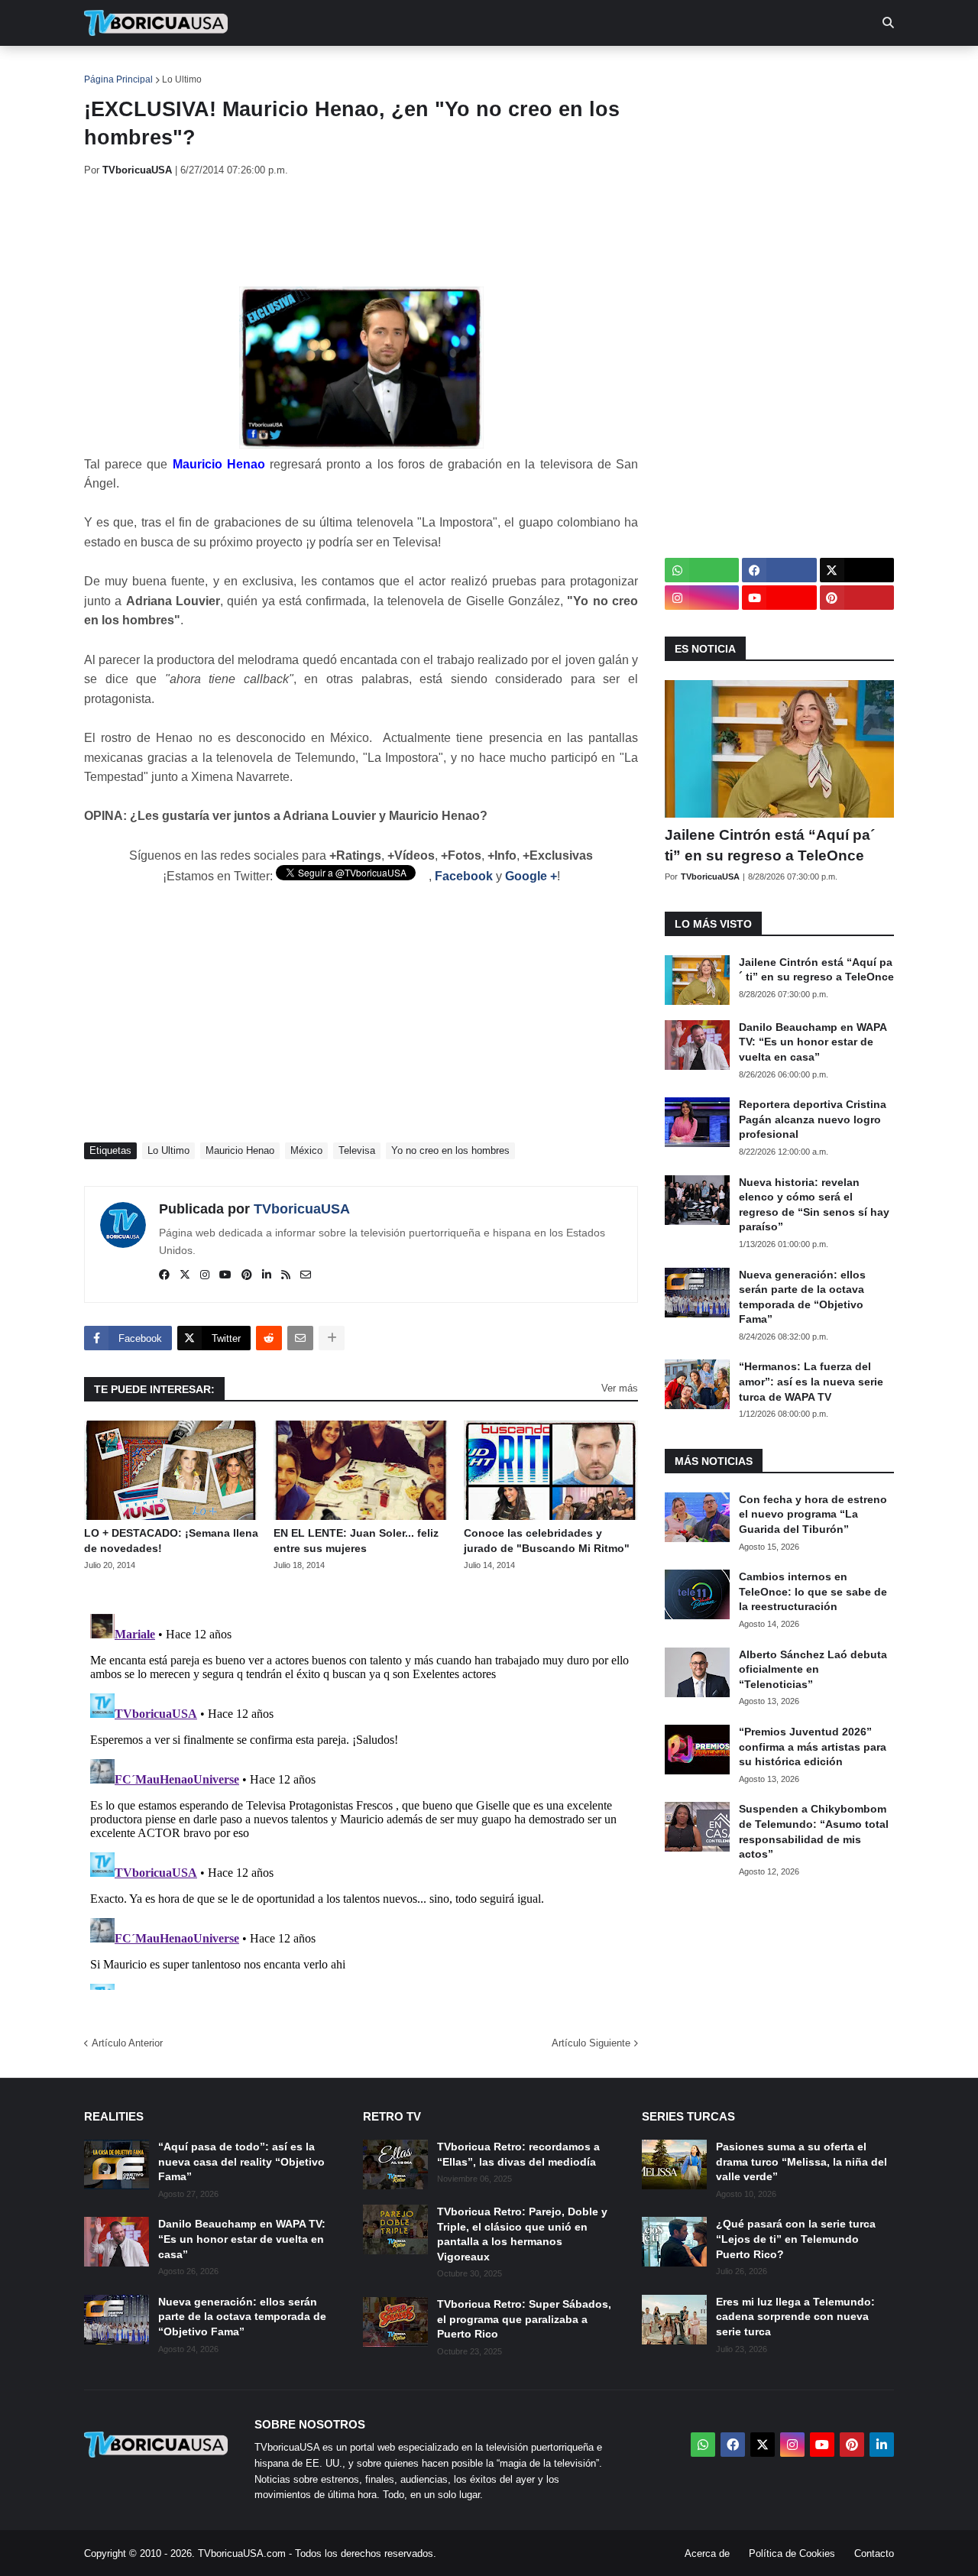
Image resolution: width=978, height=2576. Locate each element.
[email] (306, 1275)
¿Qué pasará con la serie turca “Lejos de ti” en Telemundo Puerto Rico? (796, 2239)
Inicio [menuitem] (112, 69)
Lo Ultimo (182, 79)
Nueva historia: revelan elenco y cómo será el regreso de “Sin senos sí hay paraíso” (814, 1205)
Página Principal (118, 79)
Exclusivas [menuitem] (567, 69)
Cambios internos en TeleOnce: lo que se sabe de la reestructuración (813, 1591)
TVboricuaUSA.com (242, 2553)
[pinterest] (247, 1275)
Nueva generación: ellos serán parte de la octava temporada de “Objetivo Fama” (802, 1297)
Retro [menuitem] (642, 69)
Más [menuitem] (696, 69)
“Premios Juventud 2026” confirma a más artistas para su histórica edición (813, 1746)
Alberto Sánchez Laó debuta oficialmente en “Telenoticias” (813, 1669)
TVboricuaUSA (302, 1209)
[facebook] (164, 1275)
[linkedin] (267, 1275)
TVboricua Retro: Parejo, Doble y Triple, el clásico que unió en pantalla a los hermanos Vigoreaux (522, 2234)
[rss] (286, 1275)
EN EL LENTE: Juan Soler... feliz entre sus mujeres (356, 1541)
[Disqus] (361, 1799)
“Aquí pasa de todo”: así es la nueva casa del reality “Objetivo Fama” (241, 2161)
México (306, 1150)
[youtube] (225, 1275)
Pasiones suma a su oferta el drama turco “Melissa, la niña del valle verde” (802, 2161)
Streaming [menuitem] (479, 69)
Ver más (620, 1388)
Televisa (357, 1150)
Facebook (464, 876)
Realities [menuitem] (329, 69)
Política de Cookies (792, 2553)
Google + (531, 876)
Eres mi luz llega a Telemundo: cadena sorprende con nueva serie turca (795, 2317)
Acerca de (707, 2553)
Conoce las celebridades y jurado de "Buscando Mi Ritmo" (547, 1541)
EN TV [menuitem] (252, 69)
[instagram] (205, 1275)
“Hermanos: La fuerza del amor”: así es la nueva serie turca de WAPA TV (811, 1381)
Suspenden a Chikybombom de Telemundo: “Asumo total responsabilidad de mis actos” (814, 1831)
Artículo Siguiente (591, 2043)
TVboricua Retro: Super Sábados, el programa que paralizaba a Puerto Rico (524, 2319)
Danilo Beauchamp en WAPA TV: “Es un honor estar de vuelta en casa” (813, 1042)
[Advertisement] (362, 232)
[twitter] (185, 1275)
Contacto (874, 2553)
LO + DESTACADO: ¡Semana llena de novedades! (171, 1541)
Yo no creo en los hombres (450, 1150)
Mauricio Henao (240, 1150)
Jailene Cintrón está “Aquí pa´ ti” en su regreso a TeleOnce (770, 845)
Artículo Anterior (127, 2043)
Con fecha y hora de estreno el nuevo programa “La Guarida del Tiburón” (813, 1514)
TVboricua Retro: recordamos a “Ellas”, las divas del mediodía (518, 2154)
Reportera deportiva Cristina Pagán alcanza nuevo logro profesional (813, 1119)
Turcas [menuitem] (402, 69)
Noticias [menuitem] (177, 69)
